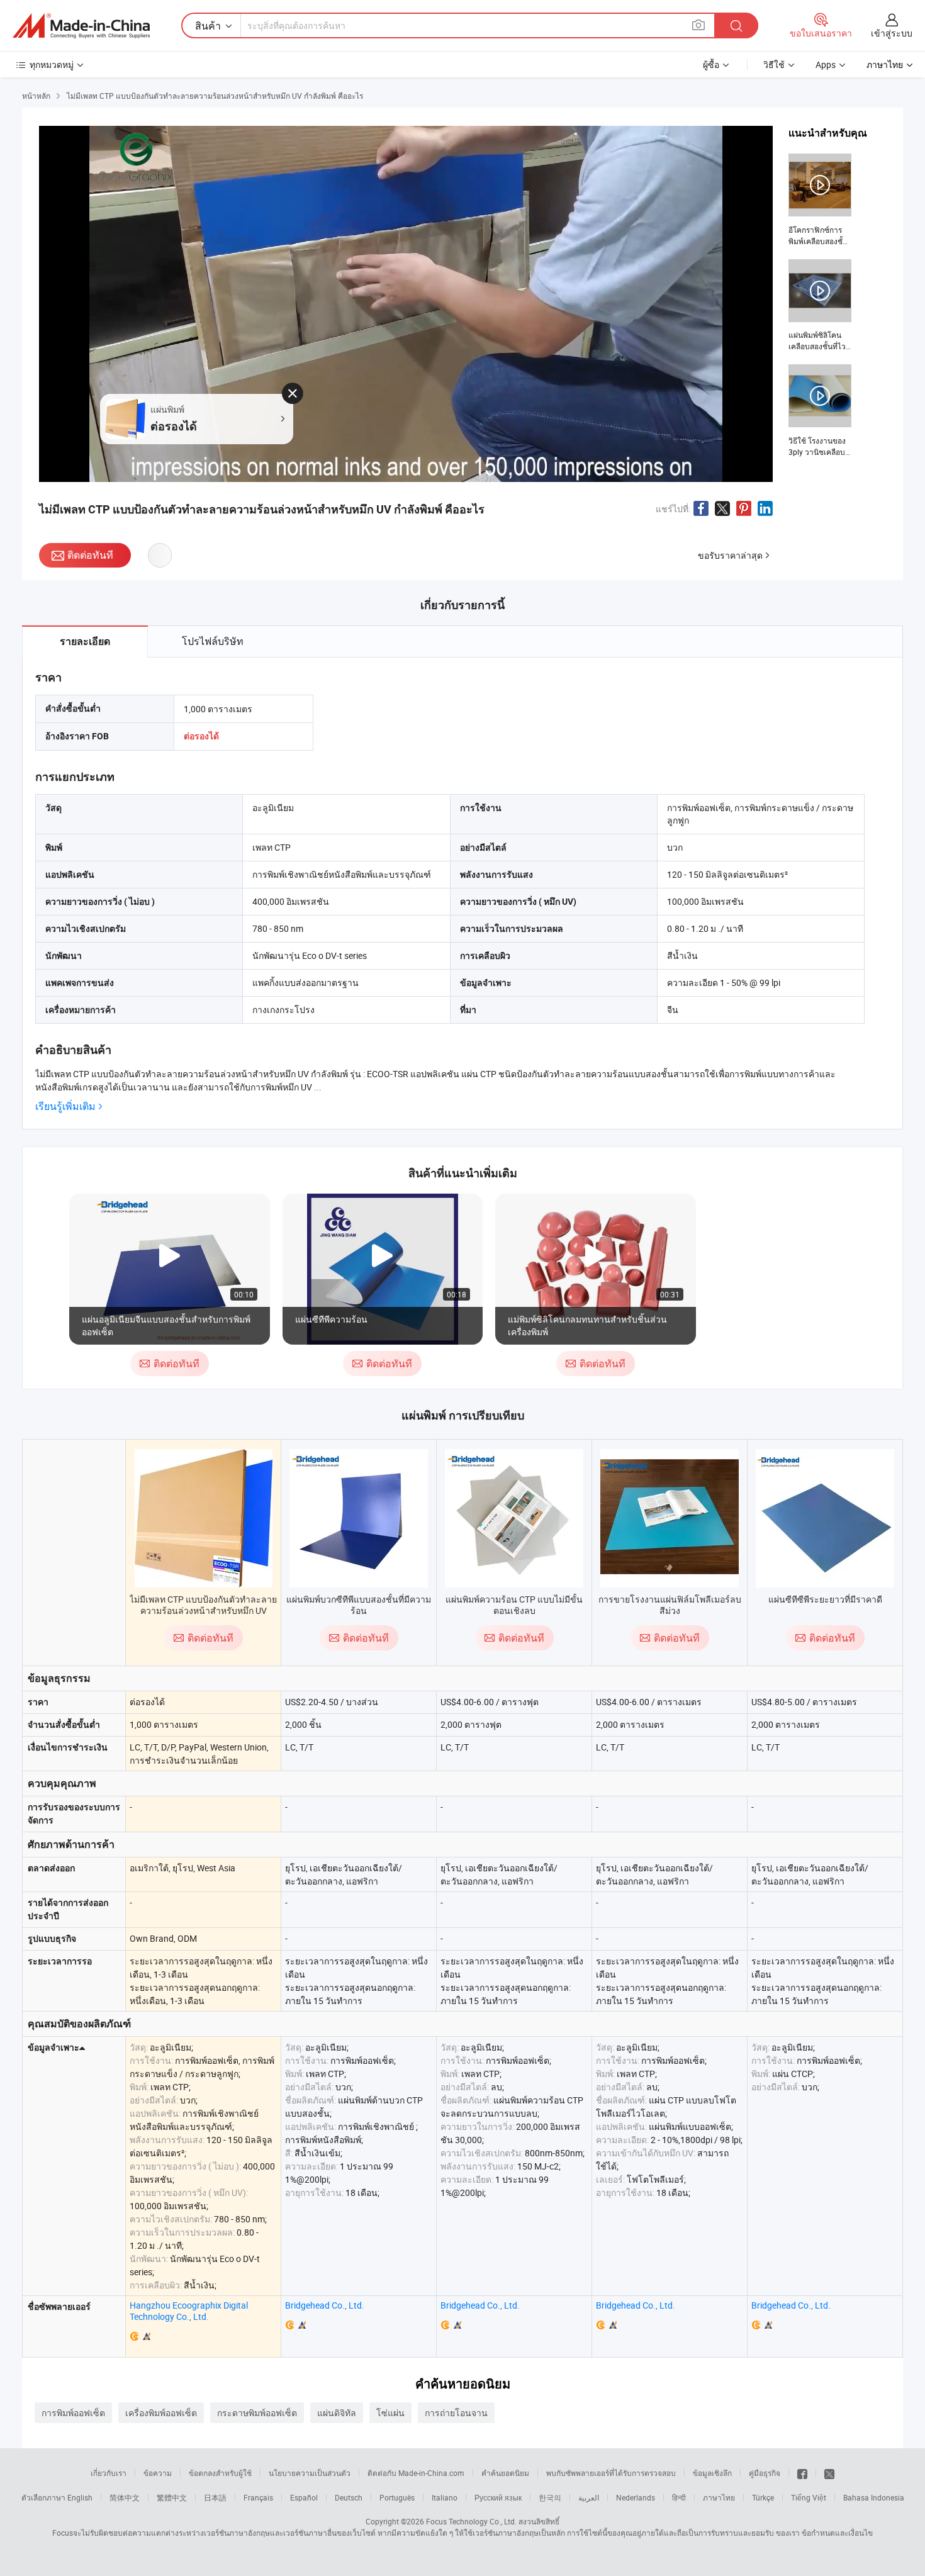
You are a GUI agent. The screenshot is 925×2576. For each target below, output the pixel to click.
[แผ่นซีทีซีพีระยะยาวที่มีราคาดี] (825, 1518)
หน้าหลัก (36, 96)
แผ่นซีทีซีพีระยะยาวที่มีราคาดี (825, 1599)
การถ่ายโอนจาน (456, 2413)
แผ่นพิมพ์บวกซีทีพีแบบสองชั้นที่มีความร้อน (359, 1605)
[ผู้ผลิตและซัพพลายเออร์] (81, 26)
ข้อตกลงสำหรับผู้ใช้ (220, 2473)
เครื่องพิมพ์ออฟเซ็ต (161, 2413)
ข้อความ (158, 2473)
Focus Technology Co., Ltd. (471, 2521)
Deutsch (349, 2497)
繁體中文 (172, 2497)
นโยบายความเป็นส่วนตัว (310, 2473)
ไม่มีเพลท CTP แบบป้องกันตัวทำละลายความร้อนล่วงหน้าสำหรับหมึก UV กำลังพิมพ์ (203, 1610)
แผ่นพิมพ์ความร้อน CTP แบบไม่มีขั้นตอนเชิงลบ (514, 1605)
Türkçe (763, 2497)
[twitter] (829, 2473)
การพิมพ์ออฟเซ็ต (73, 2413)
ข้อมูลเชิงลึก (712, 2473)
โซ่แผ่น (390, 2413)
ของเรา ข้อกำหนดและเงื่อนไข (824, 2533)
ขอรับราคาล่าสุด (730, 555)
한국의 (550, 2497)
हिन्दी (679, 2497)
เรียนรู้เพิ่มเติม (65, 1106)
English (80, 2497)
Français (258, 2497)
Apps (826, 64)
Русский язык (498, 2497)
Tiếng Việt (809, 2497)
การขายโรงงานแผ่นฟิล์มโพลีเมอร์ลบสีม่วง (670, 1605)
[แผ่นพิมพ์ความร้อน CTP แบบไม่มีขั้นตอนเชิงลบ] (514, 1518)
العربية (589, 2497)
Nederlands (636, 2497)
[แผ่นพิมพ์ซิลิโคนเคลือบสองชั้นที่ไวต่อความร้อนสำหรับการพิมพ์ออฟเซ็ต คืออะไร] (820, 306)
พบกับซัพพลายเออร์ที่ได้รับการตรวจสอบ (611, 2473)
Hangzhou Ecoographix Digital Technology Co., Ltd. (189, 2311)
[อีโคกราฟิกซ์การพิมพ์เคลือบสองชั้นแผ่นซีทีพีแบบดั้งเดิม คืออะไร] (820, 200)
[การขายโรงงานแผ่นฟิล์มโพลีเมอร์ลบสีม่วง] (670, 1518)
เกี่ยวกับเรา (109, 2473)
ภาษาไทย (719, 2497)
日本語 (215, 2497)
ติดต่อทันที (90, 555)
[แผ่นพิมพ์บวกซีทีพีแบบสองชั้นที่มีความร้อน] (359, 1518)
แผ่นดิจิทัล (337, 2413)
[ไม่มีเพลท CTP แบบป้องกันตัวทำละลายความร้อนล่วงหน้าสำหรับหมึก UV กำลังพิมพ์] (204, 1518)
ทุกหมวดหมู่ (52, 64)
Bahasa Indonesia (874, 2497)
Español (304, 2497)
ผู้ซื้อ (711, 64)
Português (397, 2497)
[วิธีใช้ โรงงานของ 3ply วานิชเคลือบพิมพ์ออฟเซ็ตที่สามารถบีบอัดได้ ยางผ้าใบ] (820, 411)
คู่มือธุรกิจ (765, 2473)
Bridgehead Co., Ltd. (325, 2305)
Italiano (445, 2497)
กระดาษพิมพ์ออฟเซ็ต (257, 2413)
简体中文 (125, 2497)
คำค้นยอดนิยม (505, 2473)
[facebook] (802, 2473)
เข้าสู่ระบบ (892, 33)
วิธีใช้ (774, 64)
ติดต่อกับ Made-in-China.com (416, 2473)
